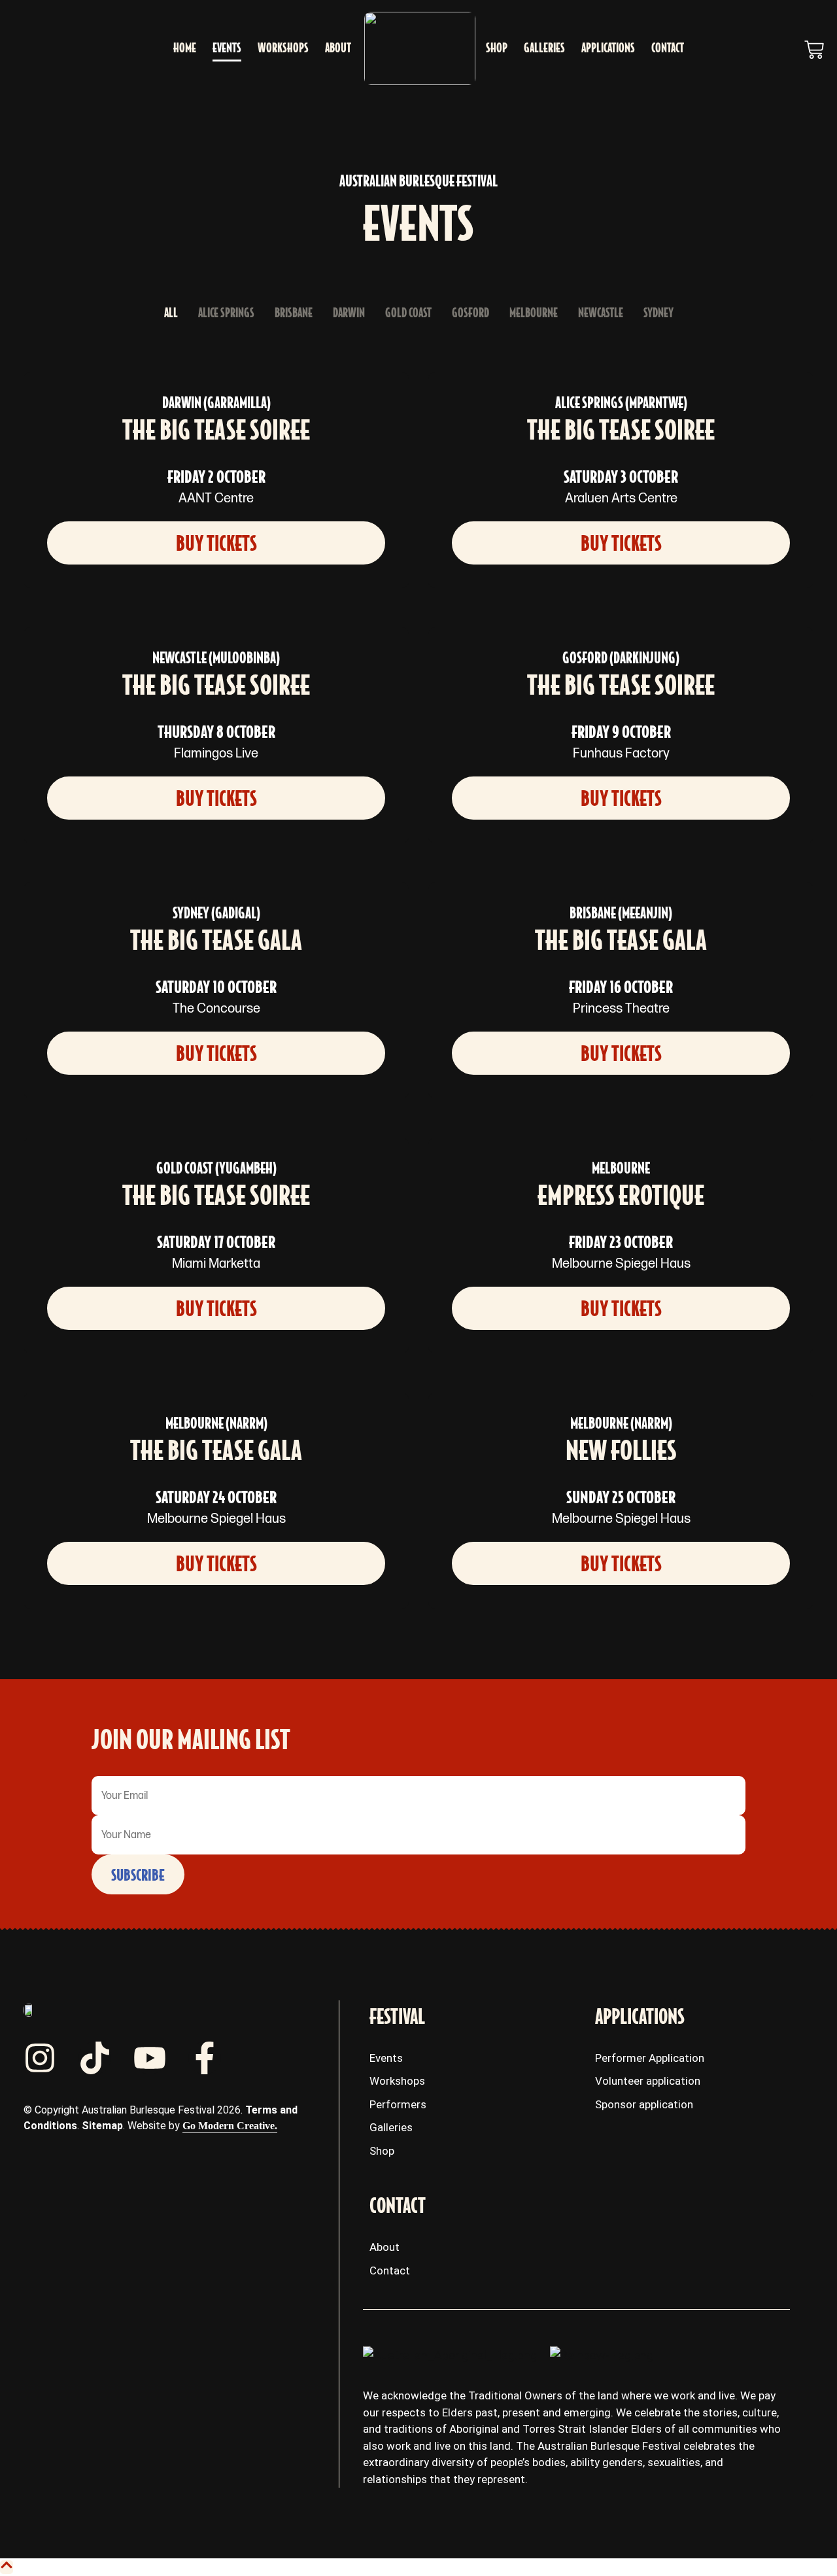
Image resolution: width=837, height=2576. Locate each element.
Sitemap (102, 2126)
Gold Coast (408, 313)
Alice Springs (226, 313)
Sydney (658, 313)
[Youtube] (150, 2058)
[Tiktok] (95, 2058)
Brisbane (294, 313)
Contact (668, 48)
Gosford (470, 313)
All (171, 313)
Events (227, 48)
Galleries (544, 48)
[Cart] (814, 50)
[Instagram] (40, 2058)
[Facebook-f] (205, 2058)
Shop (497, 48)
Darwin (349, 313)
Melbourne (534, 313)
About (338, 48)
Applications (608, 48)
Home (185, 48)
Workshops (283, 48)
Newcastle (601, 313)
